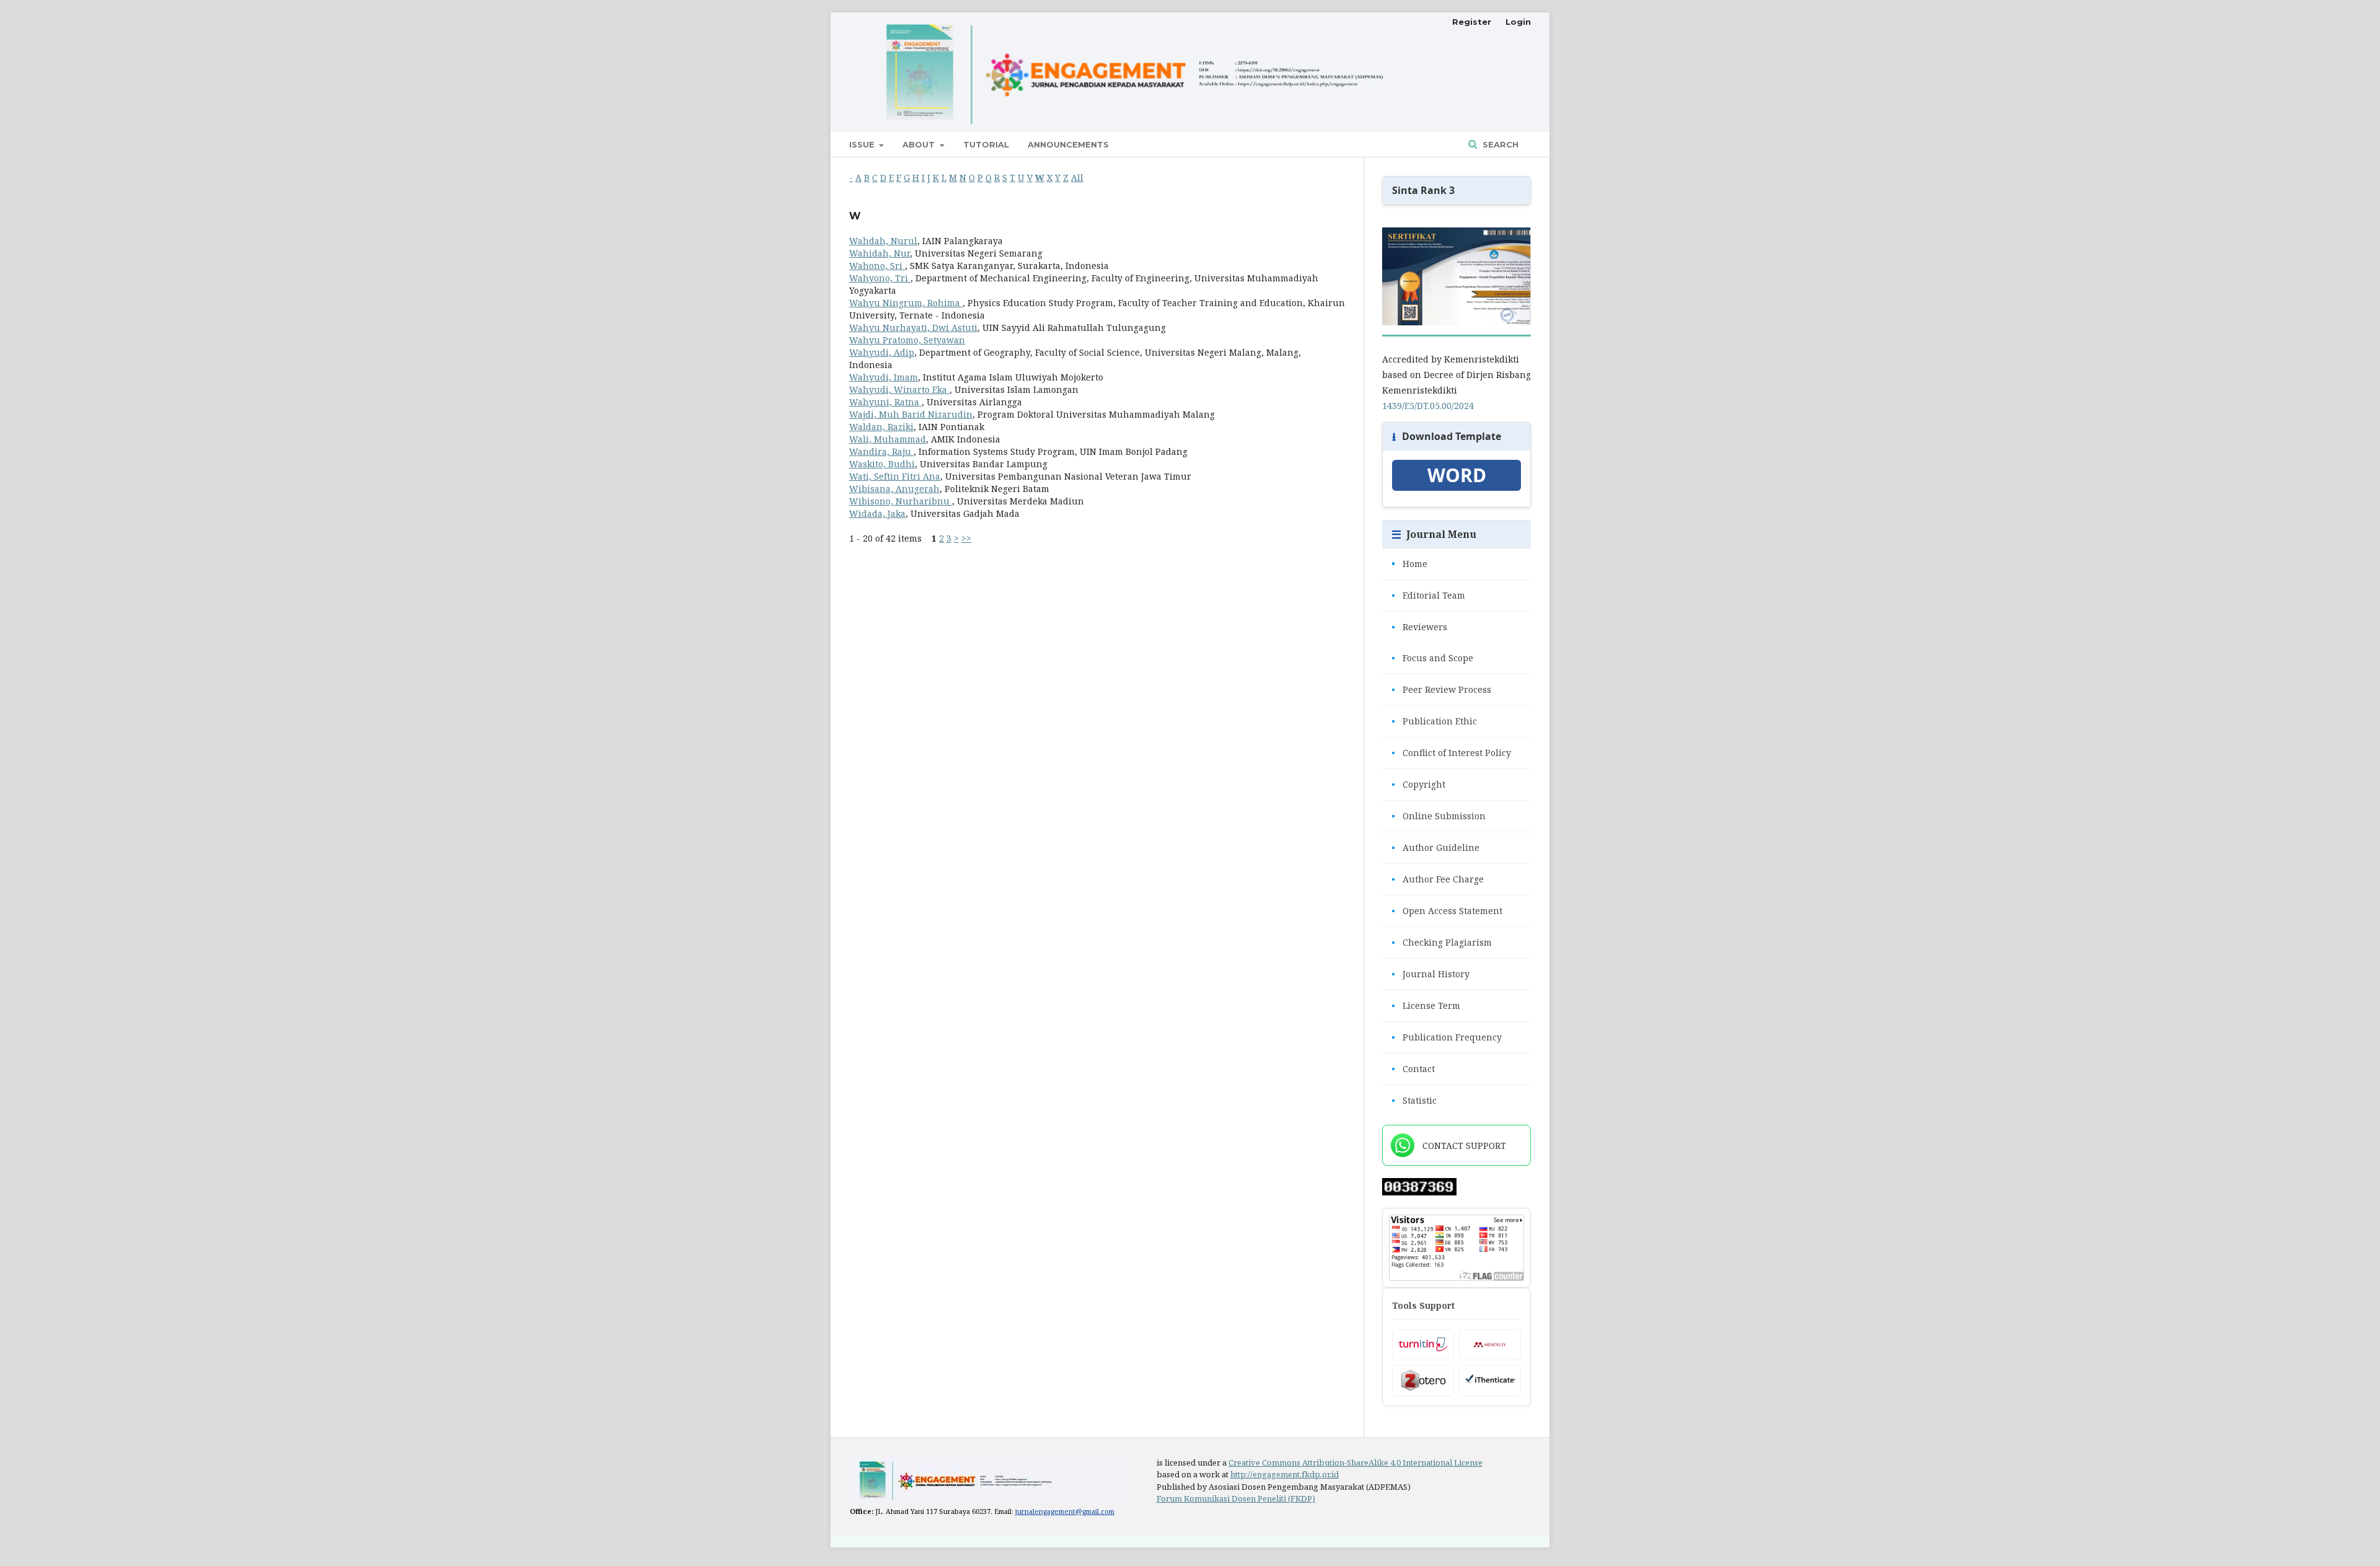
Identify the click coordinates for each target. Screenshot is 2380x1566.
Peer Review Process (1441, 689)
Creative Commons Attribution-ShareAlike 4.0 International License (1355, 1463)
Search (1499, 144)
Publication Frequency (1447, 1037)
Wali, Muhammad (888, 439)
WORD (1457, 475)
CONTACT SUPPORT (1464, 1146)
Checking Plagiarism (1442, 942)
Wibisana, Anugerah (894, 489)
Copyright (1418, 784)
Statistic (1414, 1100)
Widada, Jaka (877, 513)
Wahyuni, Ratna (885, 402)
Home (1409, 564)
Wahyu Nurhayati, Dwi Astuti (913, 328)
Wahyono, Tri (880, 278)
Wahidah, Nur (879, 253)
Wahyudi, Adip (882, 352)
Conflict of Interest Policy (1451, 753)
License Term (1426, 1005)
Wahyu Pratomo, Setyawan (907, 340)
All (1077, 178)
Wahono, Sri (877, 266)
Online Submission (1439, 816)
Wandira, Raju (881, 451)
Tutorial (986, 144)
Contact (1413, 1069)
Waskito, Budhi (882, 464)
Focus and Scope (1432, 658)
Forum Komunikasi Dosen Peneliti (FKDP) (1236, 1498)
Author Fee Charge (1438, 879)
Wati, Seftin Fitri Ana (895, 476)
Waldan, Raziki (881, 427)
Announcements (1068, 144)
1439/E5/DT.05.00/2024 (1428, 406)
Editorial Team (1428, 595)
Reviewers (1419, 627)
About (920, 144)
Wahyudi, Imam (884, 377)
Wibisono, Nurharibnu (901, 501)
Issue (863, 144)
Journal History (1430, 974)
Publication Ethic (1434, 721)
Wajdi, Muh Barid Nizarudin (911, 414)
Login (1518, 22)
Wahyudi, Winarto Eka (899, 389)
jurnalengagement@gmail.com (1065, 1511)
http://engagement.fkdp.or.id (1285, 1474)
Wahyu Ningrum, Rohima (906, 303)
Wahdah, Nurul (883, 241)
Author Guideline (1435, 847)
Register (1472, 22)
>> (966, 538)
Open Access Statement (1447, 911)
